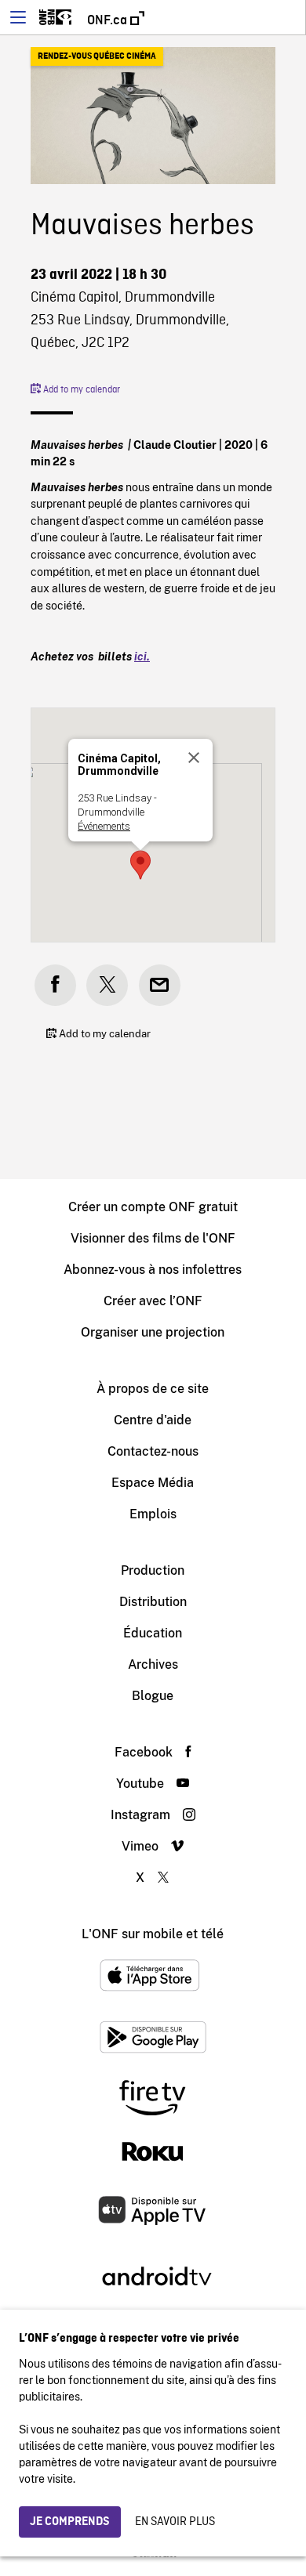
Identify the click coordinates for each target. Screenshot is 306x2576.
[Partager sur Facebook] (55, 985)
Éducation (153, 1633)
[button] (140, 865)
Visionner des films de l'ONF (153, 1238)
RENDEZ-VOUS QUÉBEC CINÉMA (97, 56)
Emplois (153, 1514)
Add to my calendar (80, 390)
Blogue (153, 1696)
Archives (153, 1664)
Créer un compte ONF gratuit (153, 1207)
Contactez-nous (153, 1451)
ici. (142, 656)
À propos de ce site (153, 1389)
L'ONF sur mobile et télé (153, 1934)
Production (153, 1570)
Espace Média (153, 1483)
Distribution (153, 1602)
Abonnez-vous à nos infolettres (153, 1270)
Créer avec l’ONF (153, 1301)
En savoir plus (175, 2522)
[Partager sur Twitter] (107, 985)
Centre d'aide (153, 1420)
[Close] (194, 758)
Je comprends (70, 2522)
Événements (104, 826)
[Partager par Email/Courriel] (160, 985)
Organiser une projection (153, 1332)
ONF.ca (109, 20)
